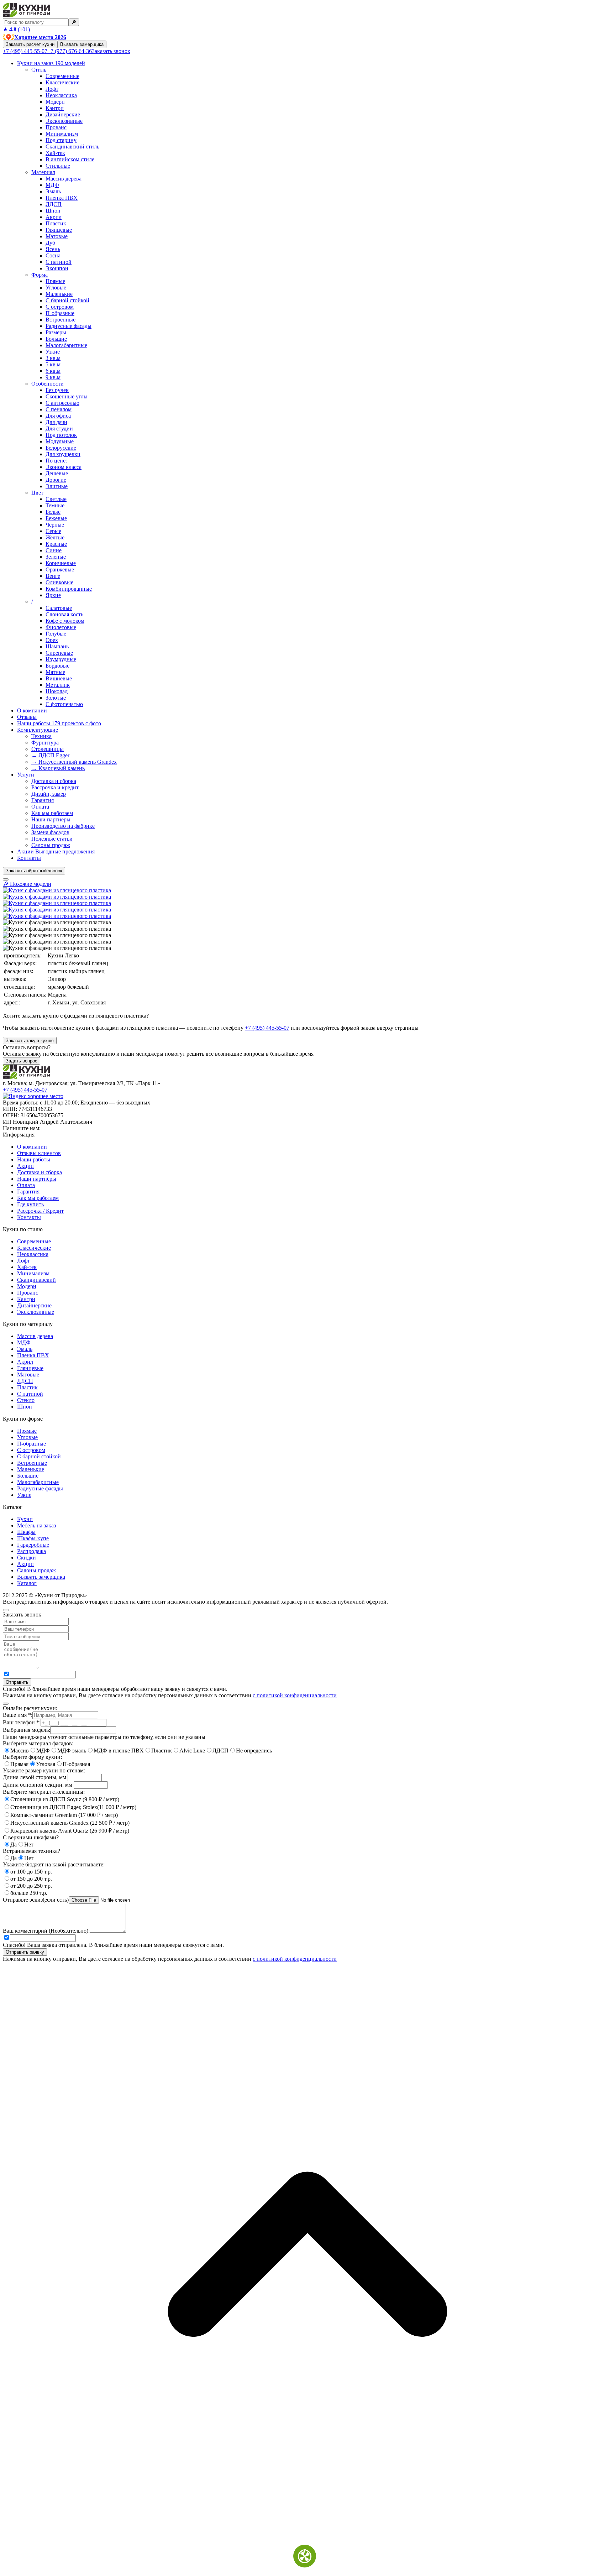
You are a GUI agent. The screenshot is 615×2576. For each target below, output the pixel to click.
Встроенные (61, 320)
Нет (29, 1845)
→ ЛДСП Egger (50, 755)
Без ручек (57, 390)
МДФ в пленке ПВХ (119, 1751)
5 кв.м (53, 364)
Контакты (29, 858)
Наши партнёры (51, 819)
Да (14, 1845)
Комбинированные (69, 589)
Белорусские (61, 448)
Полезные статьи (52, 839)
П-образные (60, 313)
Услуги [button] (26, 775)
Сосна (53, 255)
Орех (52, 640)
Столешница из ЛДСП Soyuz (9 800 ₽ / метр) (65, 1799)
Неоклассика (61, 95)
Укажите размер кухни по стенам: (44, 1770)
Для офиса (58, 416)
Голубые (56, 634)
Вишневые (59, 678)
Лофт (52, 89)
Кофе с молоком (65, 621)
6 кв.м (53, 371)
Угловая (46, 1764)
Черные (55, 525)
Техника (41, 736)
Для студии (59, 429)
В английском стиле (70, 159)
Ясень (53, 249)
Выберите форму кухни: (32, 1757)
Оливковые (59, 582)
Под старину (61, 140)
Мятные (55, 672)
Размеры (56, 332)
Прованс (56, 127)
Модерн (55, 102)
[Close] (6, 1610)
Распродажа (31, 1551)
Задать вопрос (22, 1061)
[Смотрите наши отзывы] (33, 1096)
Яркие (53, 595)
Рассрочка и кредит (55, 787)
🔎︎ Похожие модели (27, 884)
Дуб (50, 243)
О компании (32, 710)
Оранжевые (60, 569)
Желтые (55, 537)
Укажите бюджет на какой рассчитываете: (54, 1864)
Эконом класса (64, 467)
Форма (40, 275)
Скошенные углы (67, 396)
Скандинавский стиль (72, 147)
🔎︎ (74, 22)
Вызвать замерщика (82, 44)
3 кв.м (53, 358)
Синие (54, 550)
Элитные (57, 486)
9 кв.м (53, 377)
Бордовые (57, 666)
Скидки (27, 1558)
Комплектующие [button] (38, 730)
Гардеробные (33, 1545)
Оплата (40, 807)
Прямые (55, 281)
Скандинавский (36, 1280)
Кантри (55, 108)
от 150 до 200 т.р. (31, 1879)
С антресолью (62, 403)
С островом (60, 307)
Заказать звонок (111, 51)
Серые (53, 531)
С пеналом (59, 409)
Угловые (56, 288)
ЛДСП (54, 204)
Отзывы (27, 717)
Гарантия (43, 800)
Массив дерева (64, 179)
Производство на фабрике (63, 826)
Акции (56, 851)
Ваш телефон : (22, 1722)
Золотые (56, 698)
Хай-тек (55, 153)
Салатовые (59, 608)
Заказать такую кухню (30, 1041)
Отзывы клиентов (39, 1153)
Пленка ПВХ (62, 198)
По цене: (56, 461)
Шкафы (26, 1532)
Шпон (53, 211)
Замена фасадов (50, 832)
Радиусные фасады (69, 326)
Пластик (56, 223)
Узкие (53, 352)
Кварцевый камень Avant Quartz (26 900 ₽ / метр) (70, 1831)
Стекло (26, 1400)
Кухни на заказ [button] (51, 63)
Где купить (30, 1204)
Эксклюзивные (64, 121)
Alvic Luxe (192, 1751)
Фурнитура (45, 743)
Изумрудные (61, 659)
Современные (62, 76)
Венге (53, 576)
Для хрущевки (63, 454)
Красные (56, 544)
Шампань (57, 646)
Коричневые (61, 563)
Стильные (58, 166)
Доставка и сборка (54, 781)
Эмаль (53, 191)
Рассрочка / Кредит (40, 1211)
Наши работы (59, 723)
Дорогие (56, 480)
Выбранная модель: (27, 1730)
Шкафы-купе (33, 1538)
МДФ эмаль (72, 1751)
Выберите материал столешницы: (44, 1792)
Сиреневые (59, 653)
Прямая (19, 1764)
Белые (53, 512)
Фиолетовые (61, 627)
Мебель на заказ (36, 1525)
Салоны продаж (51, 845)
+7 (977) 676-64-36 (70, 51)
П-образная (76, 1764)
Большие (56, 339)
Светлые (56, 499)
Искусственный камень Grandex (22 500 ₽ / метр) (70, 1823)
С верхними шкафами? (31, 1837)
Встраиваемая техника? (31, 1851)
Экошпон (57, 268)
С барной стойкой (67, 300)
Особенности (48, 384)
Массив (20, 1751)
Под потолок (61, 435)
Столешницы (48, 749)
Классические (62, 82)
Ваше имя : (18, 1715)
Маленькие (59, 294)
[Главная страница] (26, 15)
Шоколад (57, 691)
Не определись (254, 1751)
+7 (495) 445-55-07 (25, 51)
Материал (43, 172)
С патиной (59, 262)
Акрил (54, 217)
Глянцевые (59, 230)
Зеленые (56, 557)
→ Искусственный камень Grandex (74, 762)
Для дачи (56, 422)
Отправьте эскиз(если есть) (36, 1900)
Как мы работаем (52, 813)
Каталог (27, 1583)
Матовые (57, 236)
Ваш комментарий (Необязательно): (46, 1931)
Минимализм (62, 134)
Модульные (60, 441)
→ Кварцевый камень (58, 768)
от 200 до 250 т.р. (31, 1886)
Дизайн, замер (49, 794)
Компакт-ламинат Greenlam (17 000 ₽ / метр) (64, 1815)
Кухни (25, 1519)
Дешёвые (57, 473)
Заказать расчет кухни (30, 44)
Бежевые (56, 518)
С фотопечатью (64, 704)
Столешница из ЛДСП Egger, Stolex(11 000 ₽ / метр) (73, 1807)
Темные (55, 505)
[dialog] (307, 1652)
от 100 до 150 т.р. (31, 1872)
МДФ (52, 185)
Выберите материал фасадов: (38, 1743)
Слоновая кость (64, 614)
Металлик (58, 685)
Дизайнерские (63, 114)
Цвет (37, 493)
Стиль (39, 70)
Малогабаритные (66, 345)
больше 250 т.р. (29, 1893)
